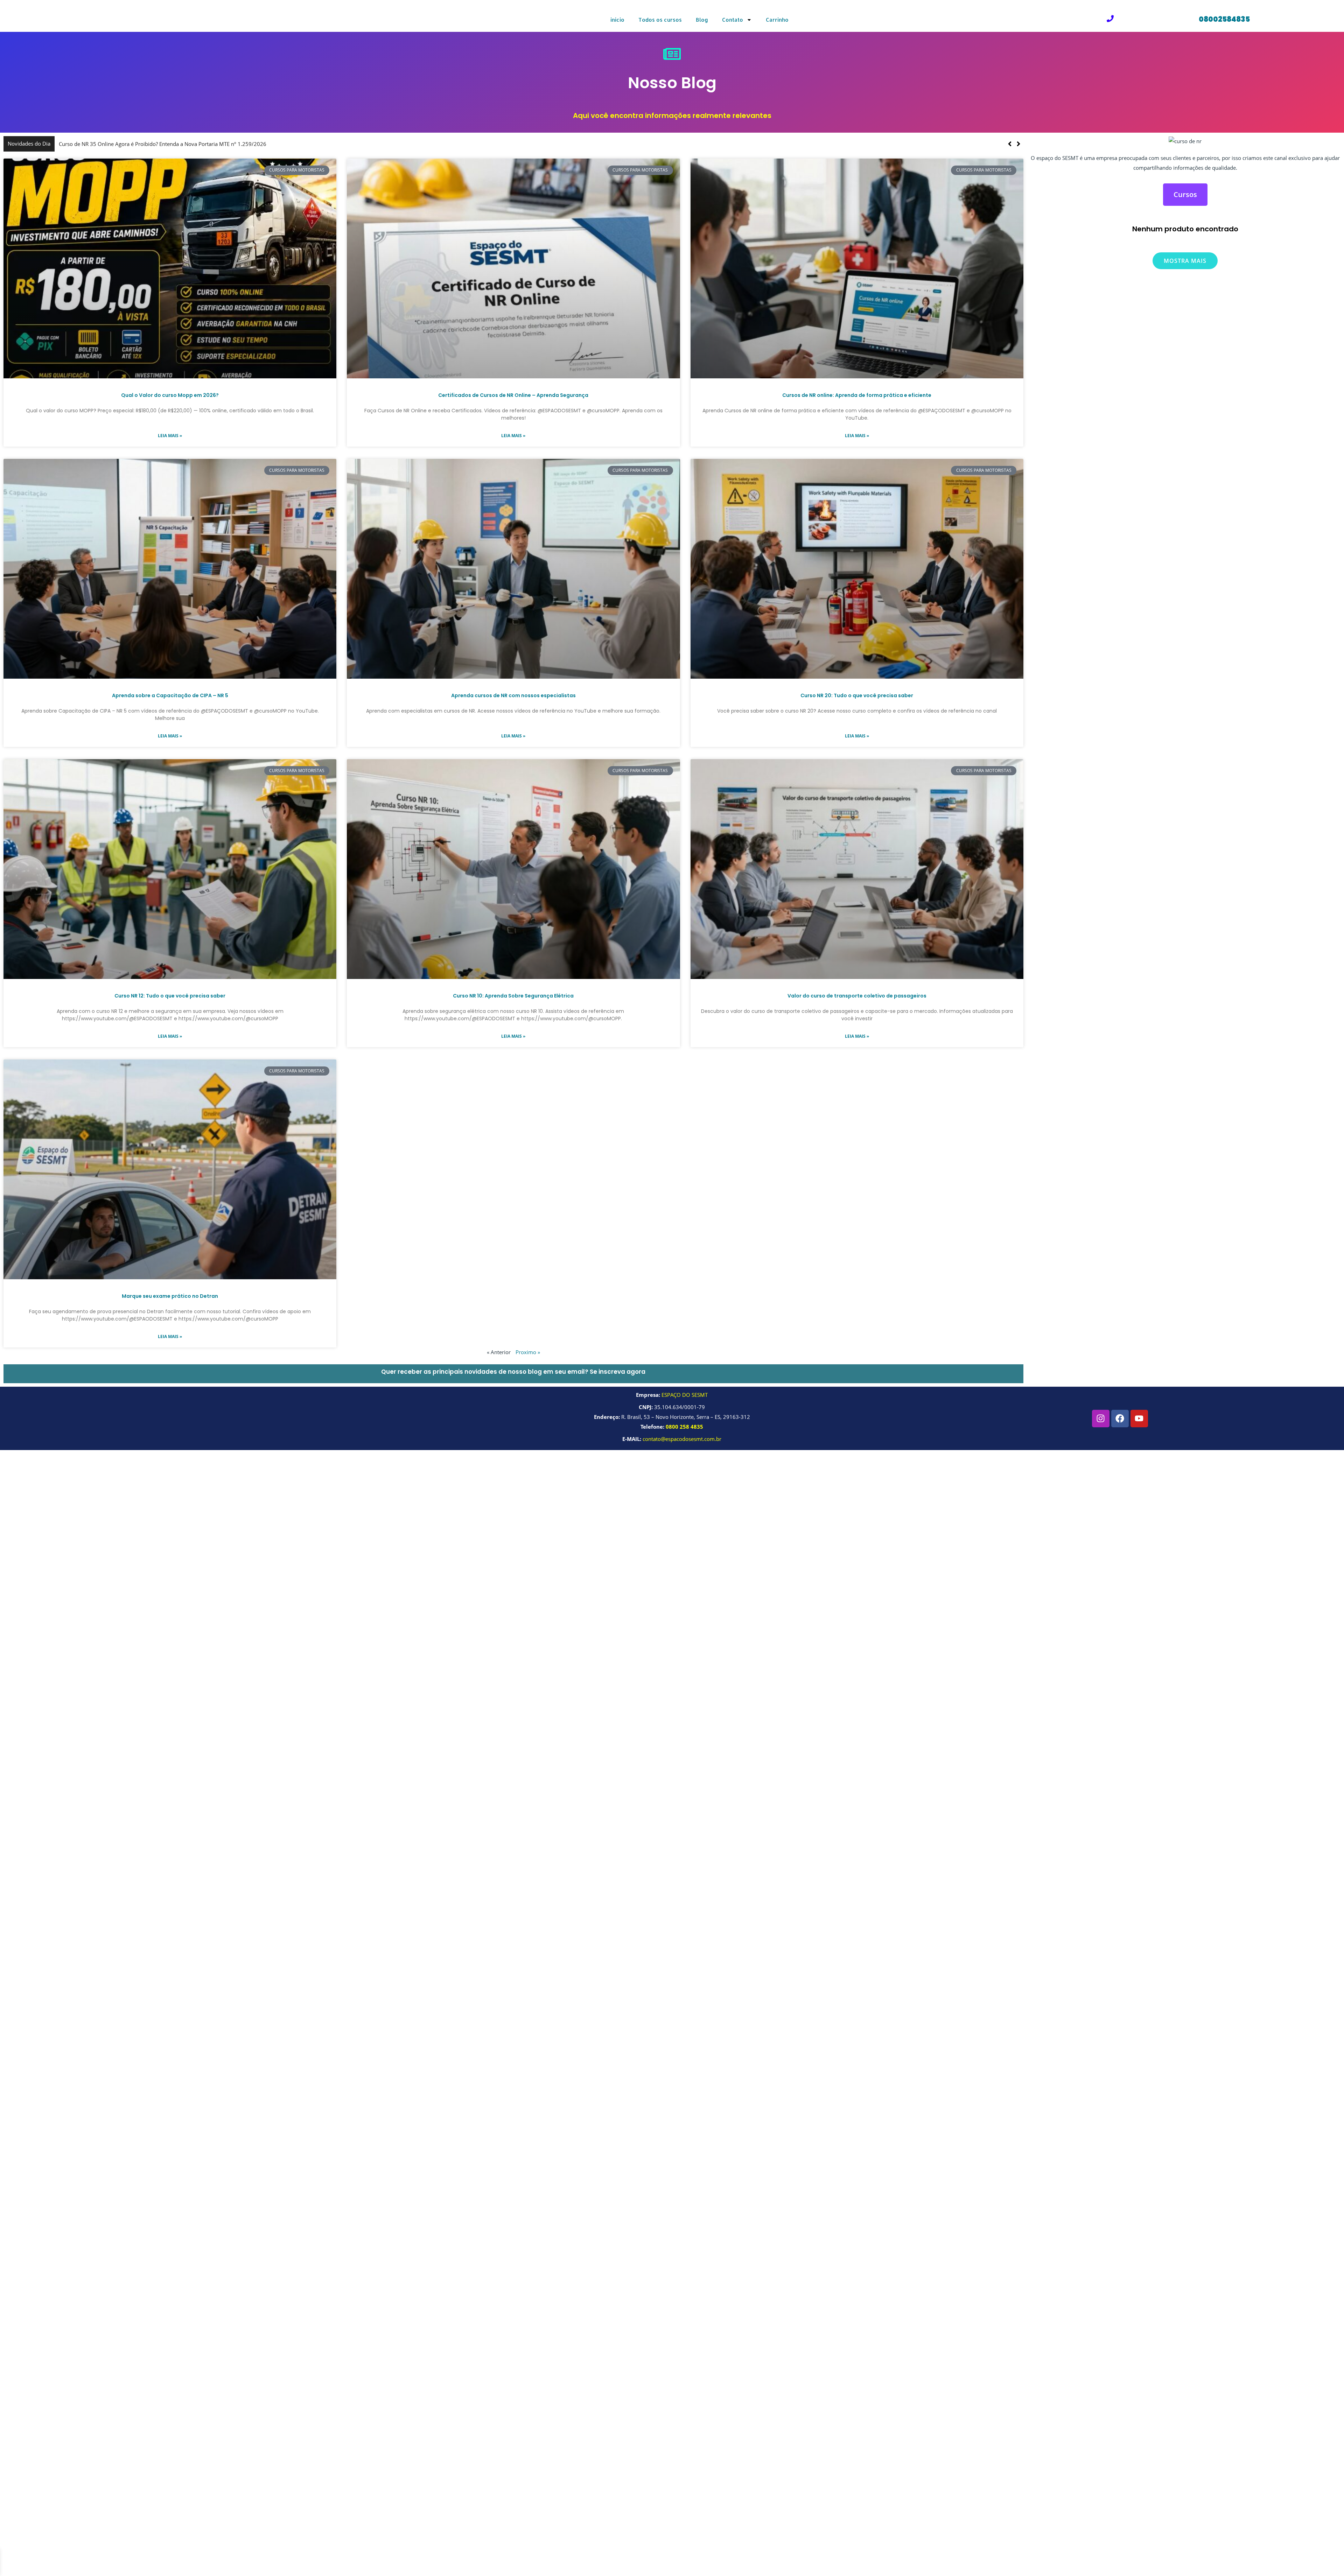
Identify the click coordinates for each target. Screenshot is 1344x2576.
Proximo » (528, 1352)
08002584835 (1224, 19)
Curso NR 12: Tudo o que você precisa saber (170, 996)
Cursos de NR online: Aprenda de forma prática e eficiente (857, 395)
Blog (702, 20)
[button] (1019, 144)
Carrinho (777, 20)
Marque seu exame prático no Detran (170, 1296)
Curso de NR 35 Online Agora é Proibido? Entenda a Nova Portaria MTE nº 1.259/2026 (449, 144)
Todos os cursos (660, 20)
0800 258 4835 (684, 1427)
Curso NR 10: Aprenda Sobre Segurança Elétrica (513, 996)
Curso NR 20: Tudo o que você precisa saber (857, 695)
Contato (733, 20)
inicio (617, 20)
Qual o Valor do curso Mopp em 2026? (170, 395)
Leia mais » (170, 436)
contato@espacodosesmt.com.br (682, 1439)
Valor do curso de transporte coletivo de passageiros (857, 996)
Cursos (1185, 194)
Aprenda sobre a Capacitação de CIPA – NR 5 (170, 695)
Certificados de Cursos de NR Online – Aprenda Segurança (513, 395)
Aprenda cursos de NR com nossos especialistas (513, 695)
